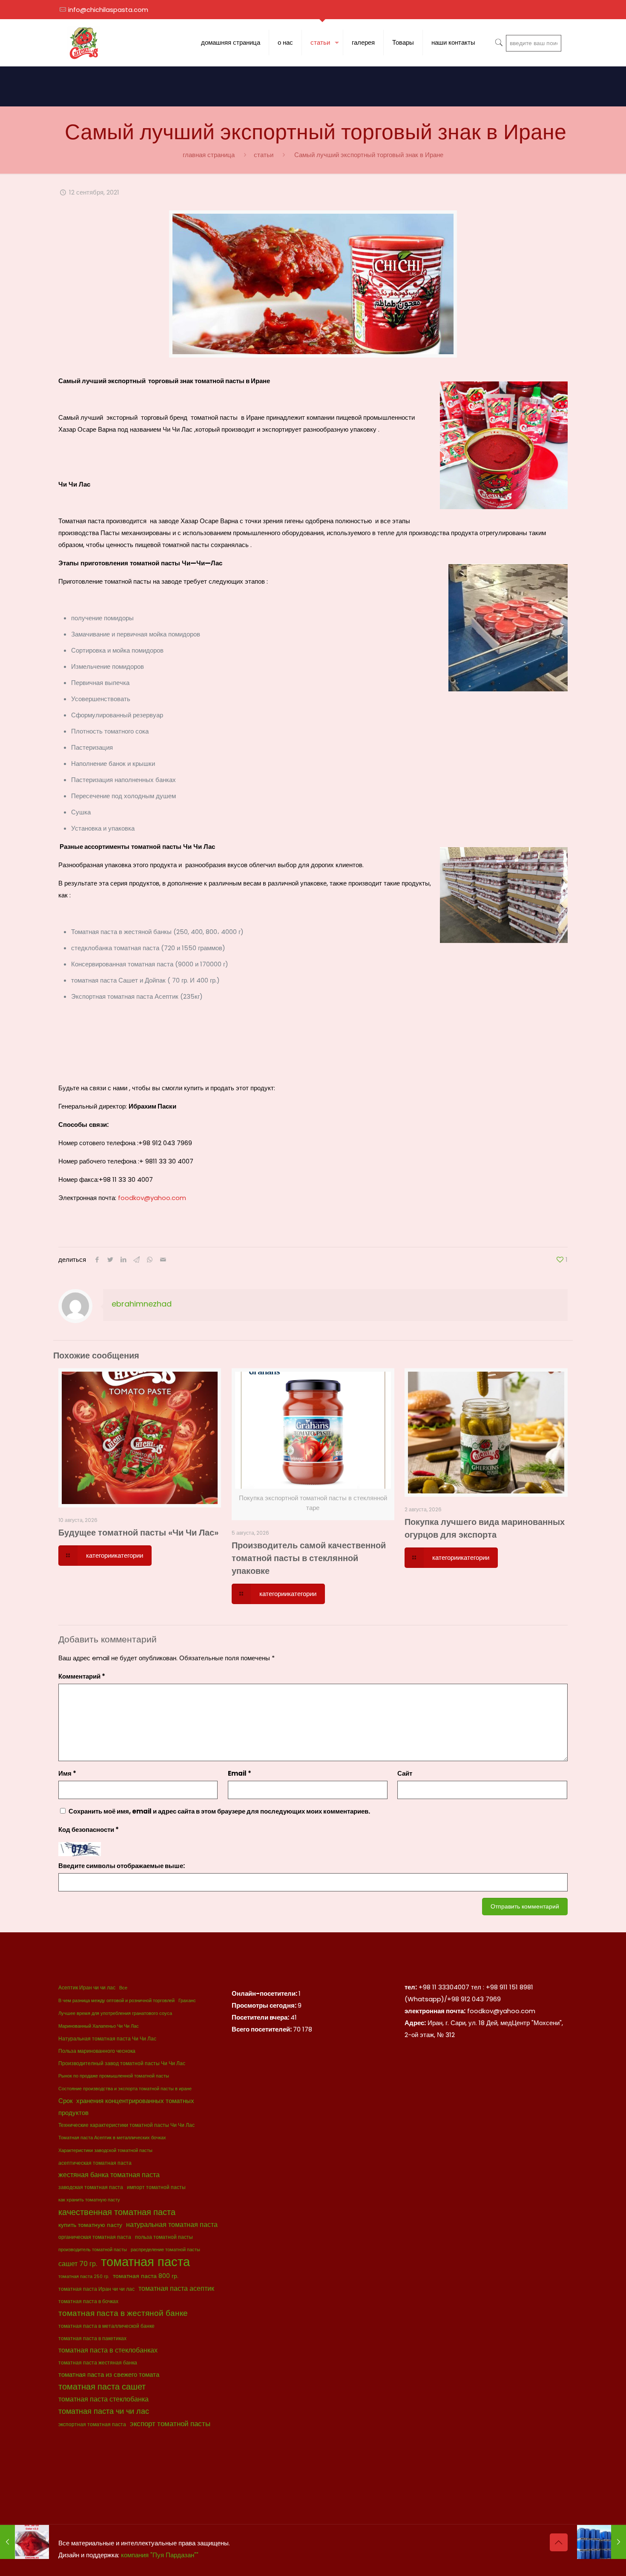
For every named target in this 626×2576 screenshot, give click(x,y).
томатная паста (145, 2262)
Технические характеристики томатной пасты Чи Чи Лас (126, 2125)
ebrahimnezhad (142, 1304)
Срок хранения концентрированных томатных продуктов (126, 2107)
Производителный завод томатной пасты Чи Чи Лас (122, 2063)
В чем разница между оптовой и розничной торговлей (116, 2001)
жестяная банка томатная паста (109, 2175)
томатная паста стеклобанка (103, 2399)
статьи (264, 155)
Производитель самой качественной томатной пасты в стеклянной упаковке (309, 1558)
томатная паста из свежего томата (109, 2374)
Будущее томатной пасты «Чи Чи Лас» (138, 1533)
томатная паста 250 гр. (84, 2277)
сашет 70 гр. (78, 2264)
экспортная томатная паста (92, 2424)
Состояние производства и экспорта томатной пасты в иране (125, 2089)
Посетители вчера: (261, 2017)
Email (240, 1773)
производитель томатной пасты (93, 2250)
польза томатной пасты (164, 2237)
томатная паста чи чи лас (104, 2411)
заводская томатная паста (91, 2187)
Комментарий (82, 1676)
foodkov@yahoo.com (152, 1198)
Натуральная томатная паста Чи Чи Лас (107, 2039)
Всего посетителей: (262, 2029)
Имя (67, 1773)
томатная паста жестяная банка (98, 2363)
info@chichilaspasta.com (108, 10)
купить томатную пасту (90, 2225)
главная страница (209, 155)
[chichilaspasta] (84, 43)
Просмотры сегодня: (265, 2005)
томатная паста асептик (176, 2288)
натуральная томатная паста (172, 2225)
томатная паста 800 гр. (146, 2276)
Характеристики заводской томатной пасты (105, 2150)
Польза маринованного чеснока (97, 2051)
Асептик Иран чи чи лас (87, 1987)
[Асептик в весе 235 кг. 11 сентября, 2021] (24, 2542)
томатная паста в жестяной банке (123, 2313)
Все (123, 1988)
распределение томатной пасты (165, 2250)
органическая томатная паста (95, 2237)
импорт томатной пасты (156, 2187)
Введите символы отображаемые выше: (122, 1866)
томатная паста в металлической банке (106, 2326)
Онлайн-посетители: (265, 1993)
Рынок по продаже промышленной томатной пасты (114, 2076)
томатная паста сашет (102, 2387)
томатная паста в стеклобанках (108, 2350)
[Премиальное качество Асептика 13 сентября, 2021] (602, 2542)
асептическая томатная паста (95, 2163)
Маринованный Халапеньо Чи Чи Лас (99, 2026)
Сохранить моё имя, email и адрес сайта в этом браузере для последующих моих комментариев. (219, 1811)
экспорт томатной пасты (170, 2424)
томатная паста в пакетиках (92, 2338)
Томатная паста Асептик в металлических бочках (112, 2138)
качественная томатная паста (117, 2212)
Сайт (405, 1773)
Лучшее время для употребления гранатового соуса (115, 2013)
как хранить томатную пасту (89, 2200)
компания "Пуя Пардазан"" (160, 2555)
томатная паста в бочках (88, 2301)
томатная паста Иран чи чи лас (96, 2289)
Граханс (187, 2001)
